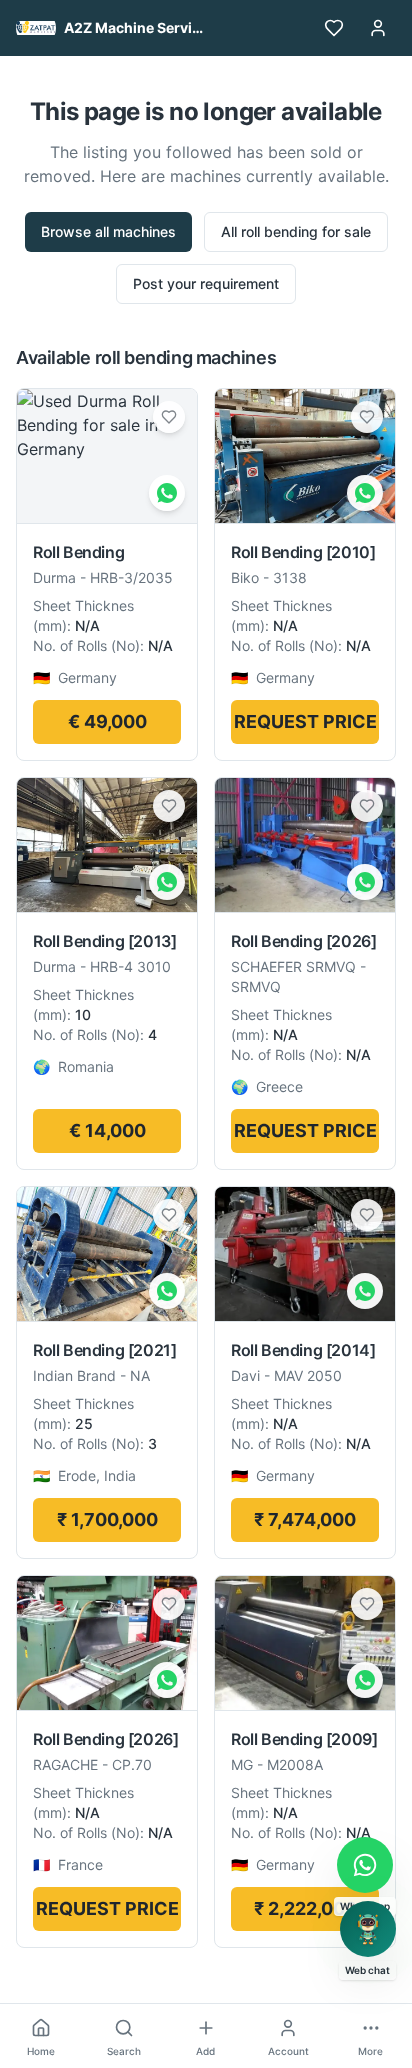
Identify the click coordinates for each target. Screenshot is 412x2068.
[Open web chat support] (368, 1929)
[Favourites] (334, 28)
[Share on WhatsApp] (167, 493)
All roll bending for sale (296, 231)
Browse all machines (108, 231)
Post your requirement (206, 283)
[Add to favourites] (169, 417)
